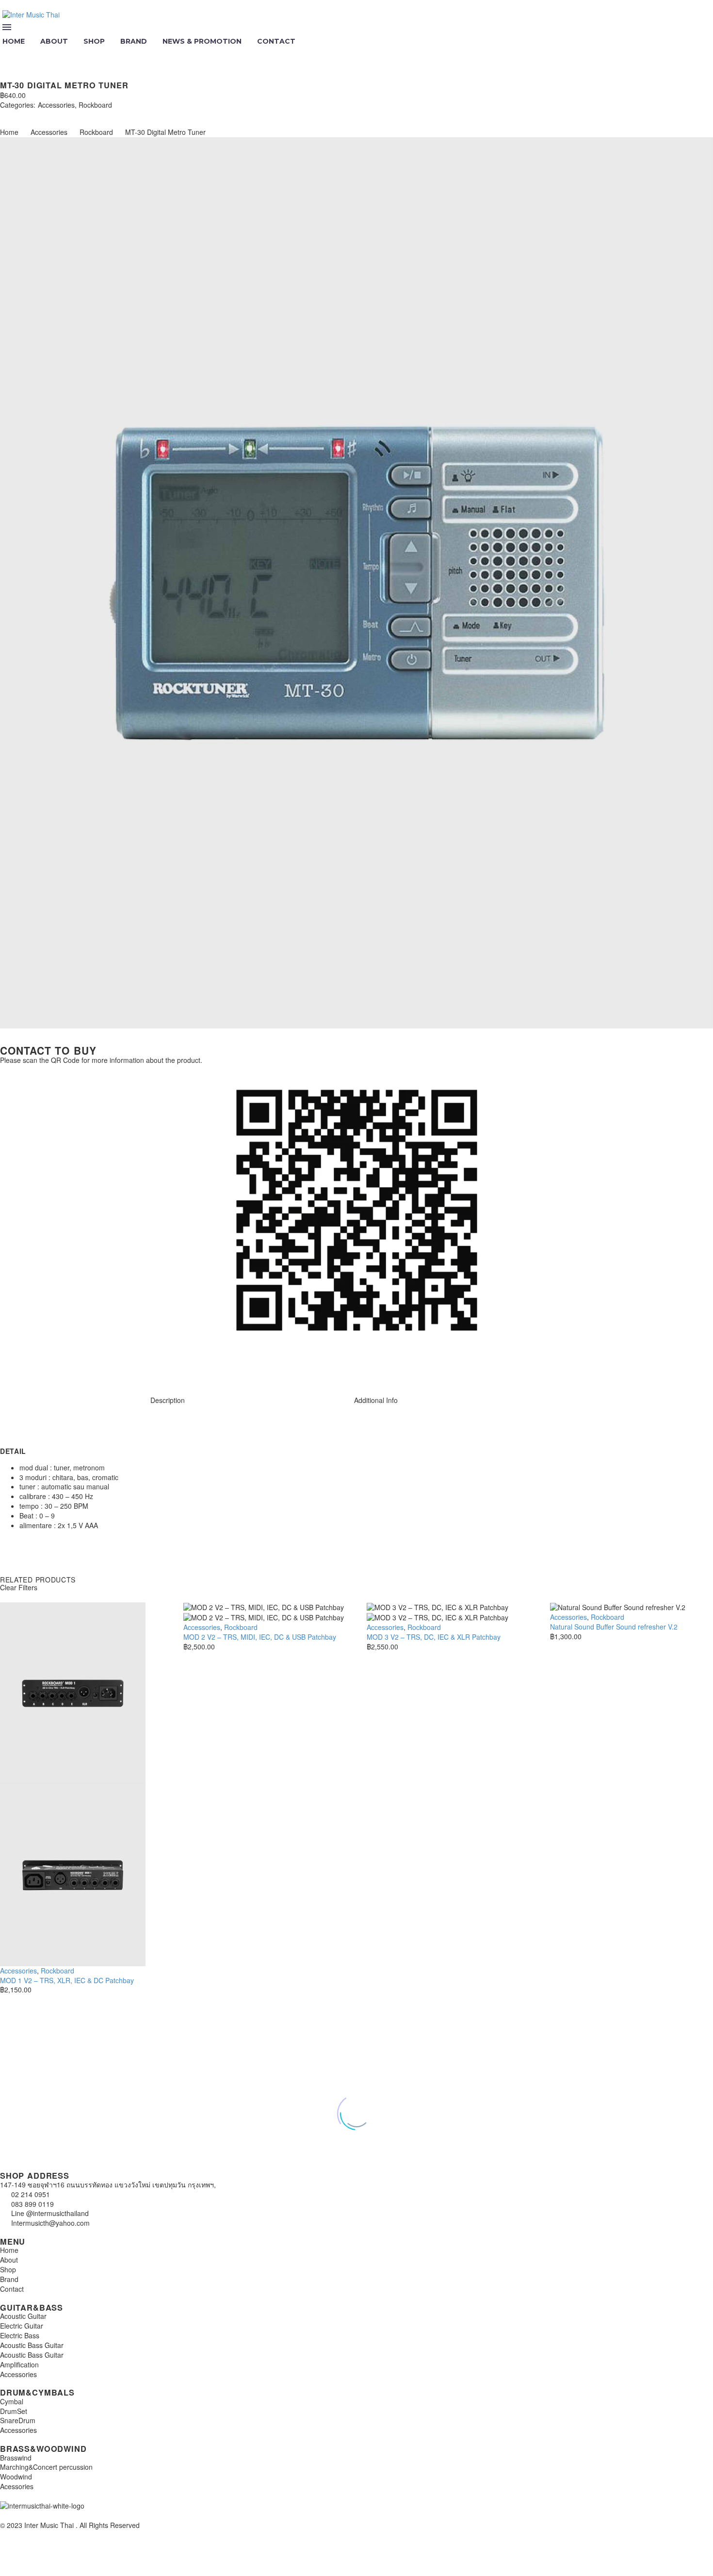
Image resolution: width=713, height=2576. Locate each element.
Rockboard (95, 105)
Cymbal (12, 2401)
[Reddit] (77, 114)
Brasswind (16, 2458)
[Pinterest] (33, 114)
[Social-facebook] (38, 1367)
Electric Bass (20, 2335)
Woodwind (16, 2477)
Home (9, 132)
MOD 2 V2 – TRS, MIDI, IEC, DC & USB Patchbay (260, 1637)
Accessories (56, 105)
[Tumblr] (48, 114)
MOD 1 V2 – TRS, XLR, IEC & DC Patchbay (67, 1980)
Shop (94, 41)
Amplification (19, 2364)
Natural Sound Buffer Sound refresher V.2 (614, 1627)
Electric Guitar (22, 2326)
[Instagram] (12, 1367)
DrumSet (14, 2411)
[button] (8, 54)
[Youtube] (65, 1367)
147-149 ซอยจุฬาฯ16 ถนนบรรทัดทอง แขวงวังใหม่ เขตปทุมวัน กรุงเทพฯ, (108, 2185)
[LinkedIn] (62, 114)
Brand (134, 41)
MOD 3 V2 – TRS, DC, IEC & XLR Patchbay (434, 1637)
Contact (276, 41)
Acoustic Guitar (23, 2316)
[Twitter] (18, 114)
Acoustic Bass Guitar (32, 2345)
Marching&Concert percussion (46, 2467)
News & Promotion (202, 41)
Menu (7, 27)
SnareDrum (18, 2420)
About (54, 41)
